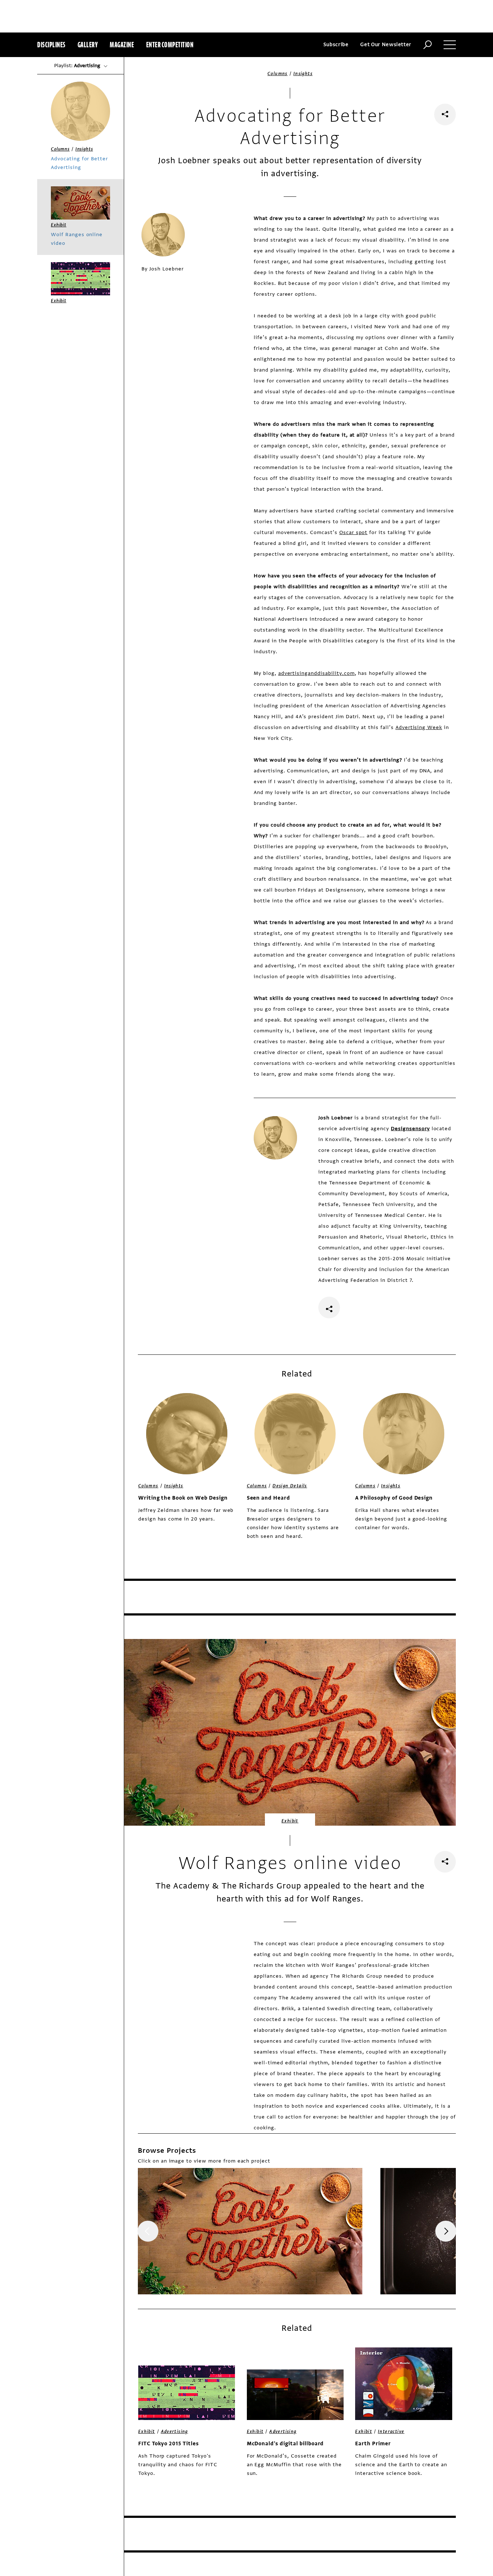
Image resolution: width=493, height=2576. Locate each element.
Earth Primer (373, 2444)
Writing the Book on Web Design (183, 1498)
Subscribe (336, 45)
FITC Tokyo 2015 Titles (169, 2444)
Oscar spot (354, 532)
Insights (303, 74)
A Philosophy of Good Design (394, 1498)
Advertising (174, 2432)
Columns (278, 74)
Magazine (122, 45)
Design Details (290, 1486)
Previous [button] (148, 2231)
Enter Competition (170, 45)
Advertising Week (419, 727)
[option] (250, 2231)
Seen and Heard (269, 1498)
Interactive (391, 2432)
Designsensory (410, 1129)
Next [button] (446, 2231)
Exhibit (290, 1821)
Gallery (88, 45)
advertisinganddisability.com (317, 673)
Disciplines (51, 45)
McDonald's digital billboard (285, 2444)
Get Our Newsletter (386, 45)
